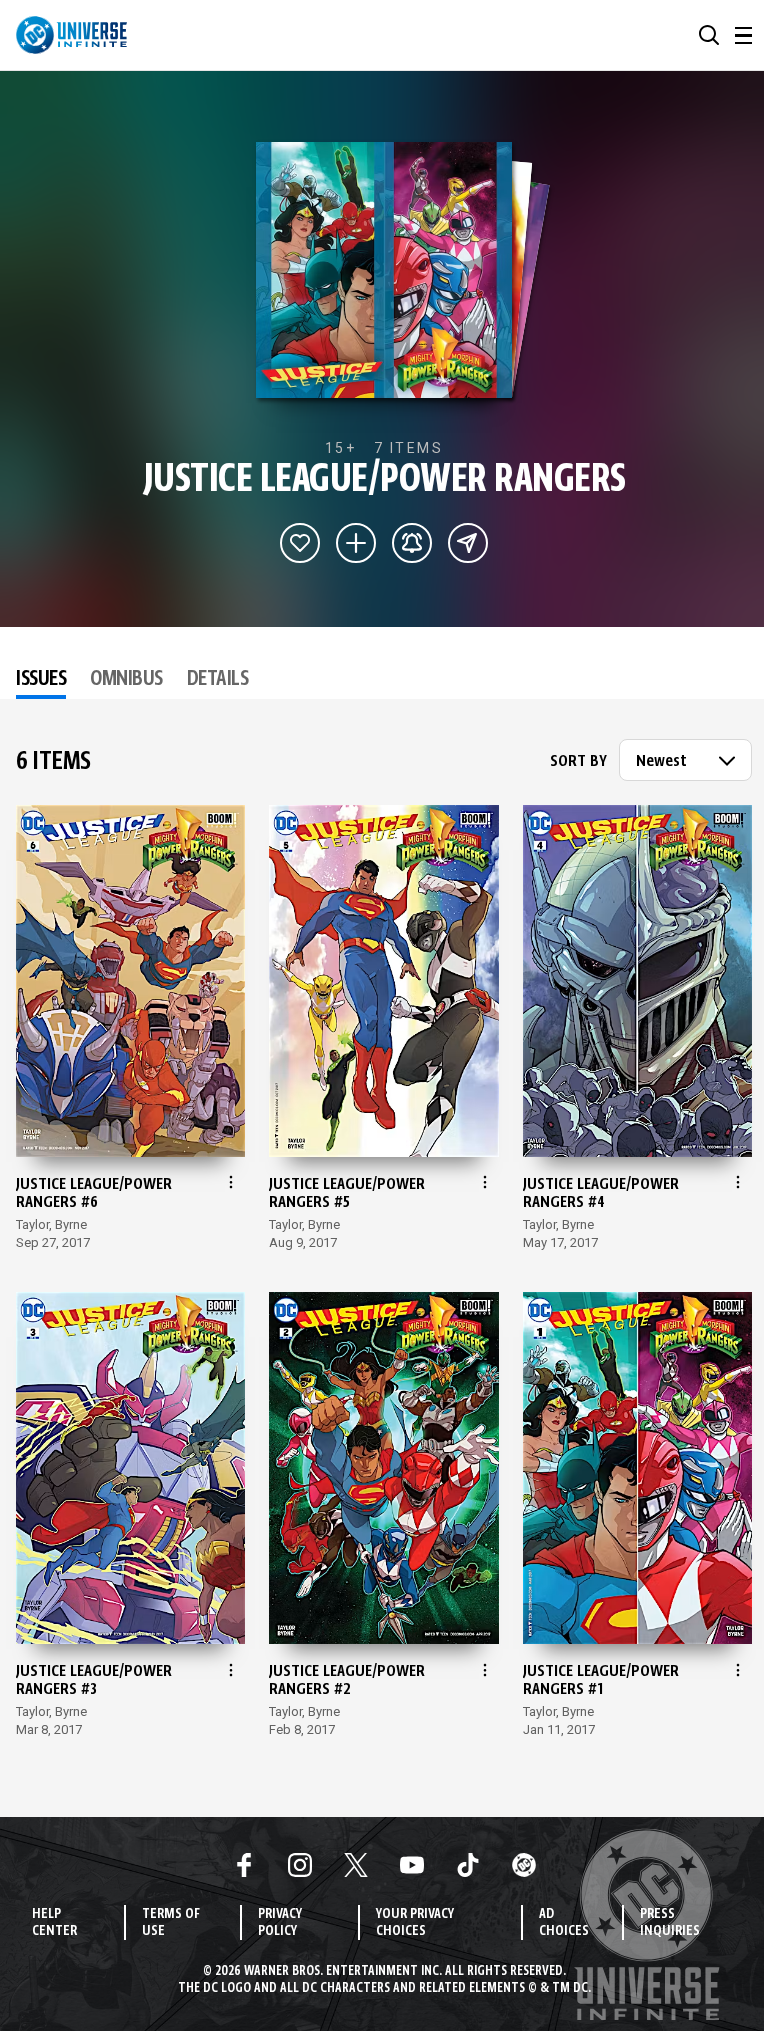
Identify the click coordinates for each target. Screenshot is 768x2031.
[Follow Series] (412, 543)
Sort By (578, 762)
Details (218, 680)
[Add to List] (356, 543)
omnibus (126, 680)
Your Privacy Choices (415, 1923)
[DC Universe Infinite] (71, 35)
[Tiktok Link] (468, 1865)
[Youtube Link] (412, 1865)
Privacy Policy (280, 1923)
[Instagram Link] (300, 1865)
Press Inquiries (670, 1923)
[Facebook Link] (244, 1865)
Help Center (54, 1923)
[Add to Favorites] (300, 543)
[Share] (468, 543)
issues (41, 680)
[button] (709, 35)
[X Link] (356, 1865)
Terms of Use (171, 1923)
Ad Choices (564, 1923)
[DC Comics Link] (524, 1865)
